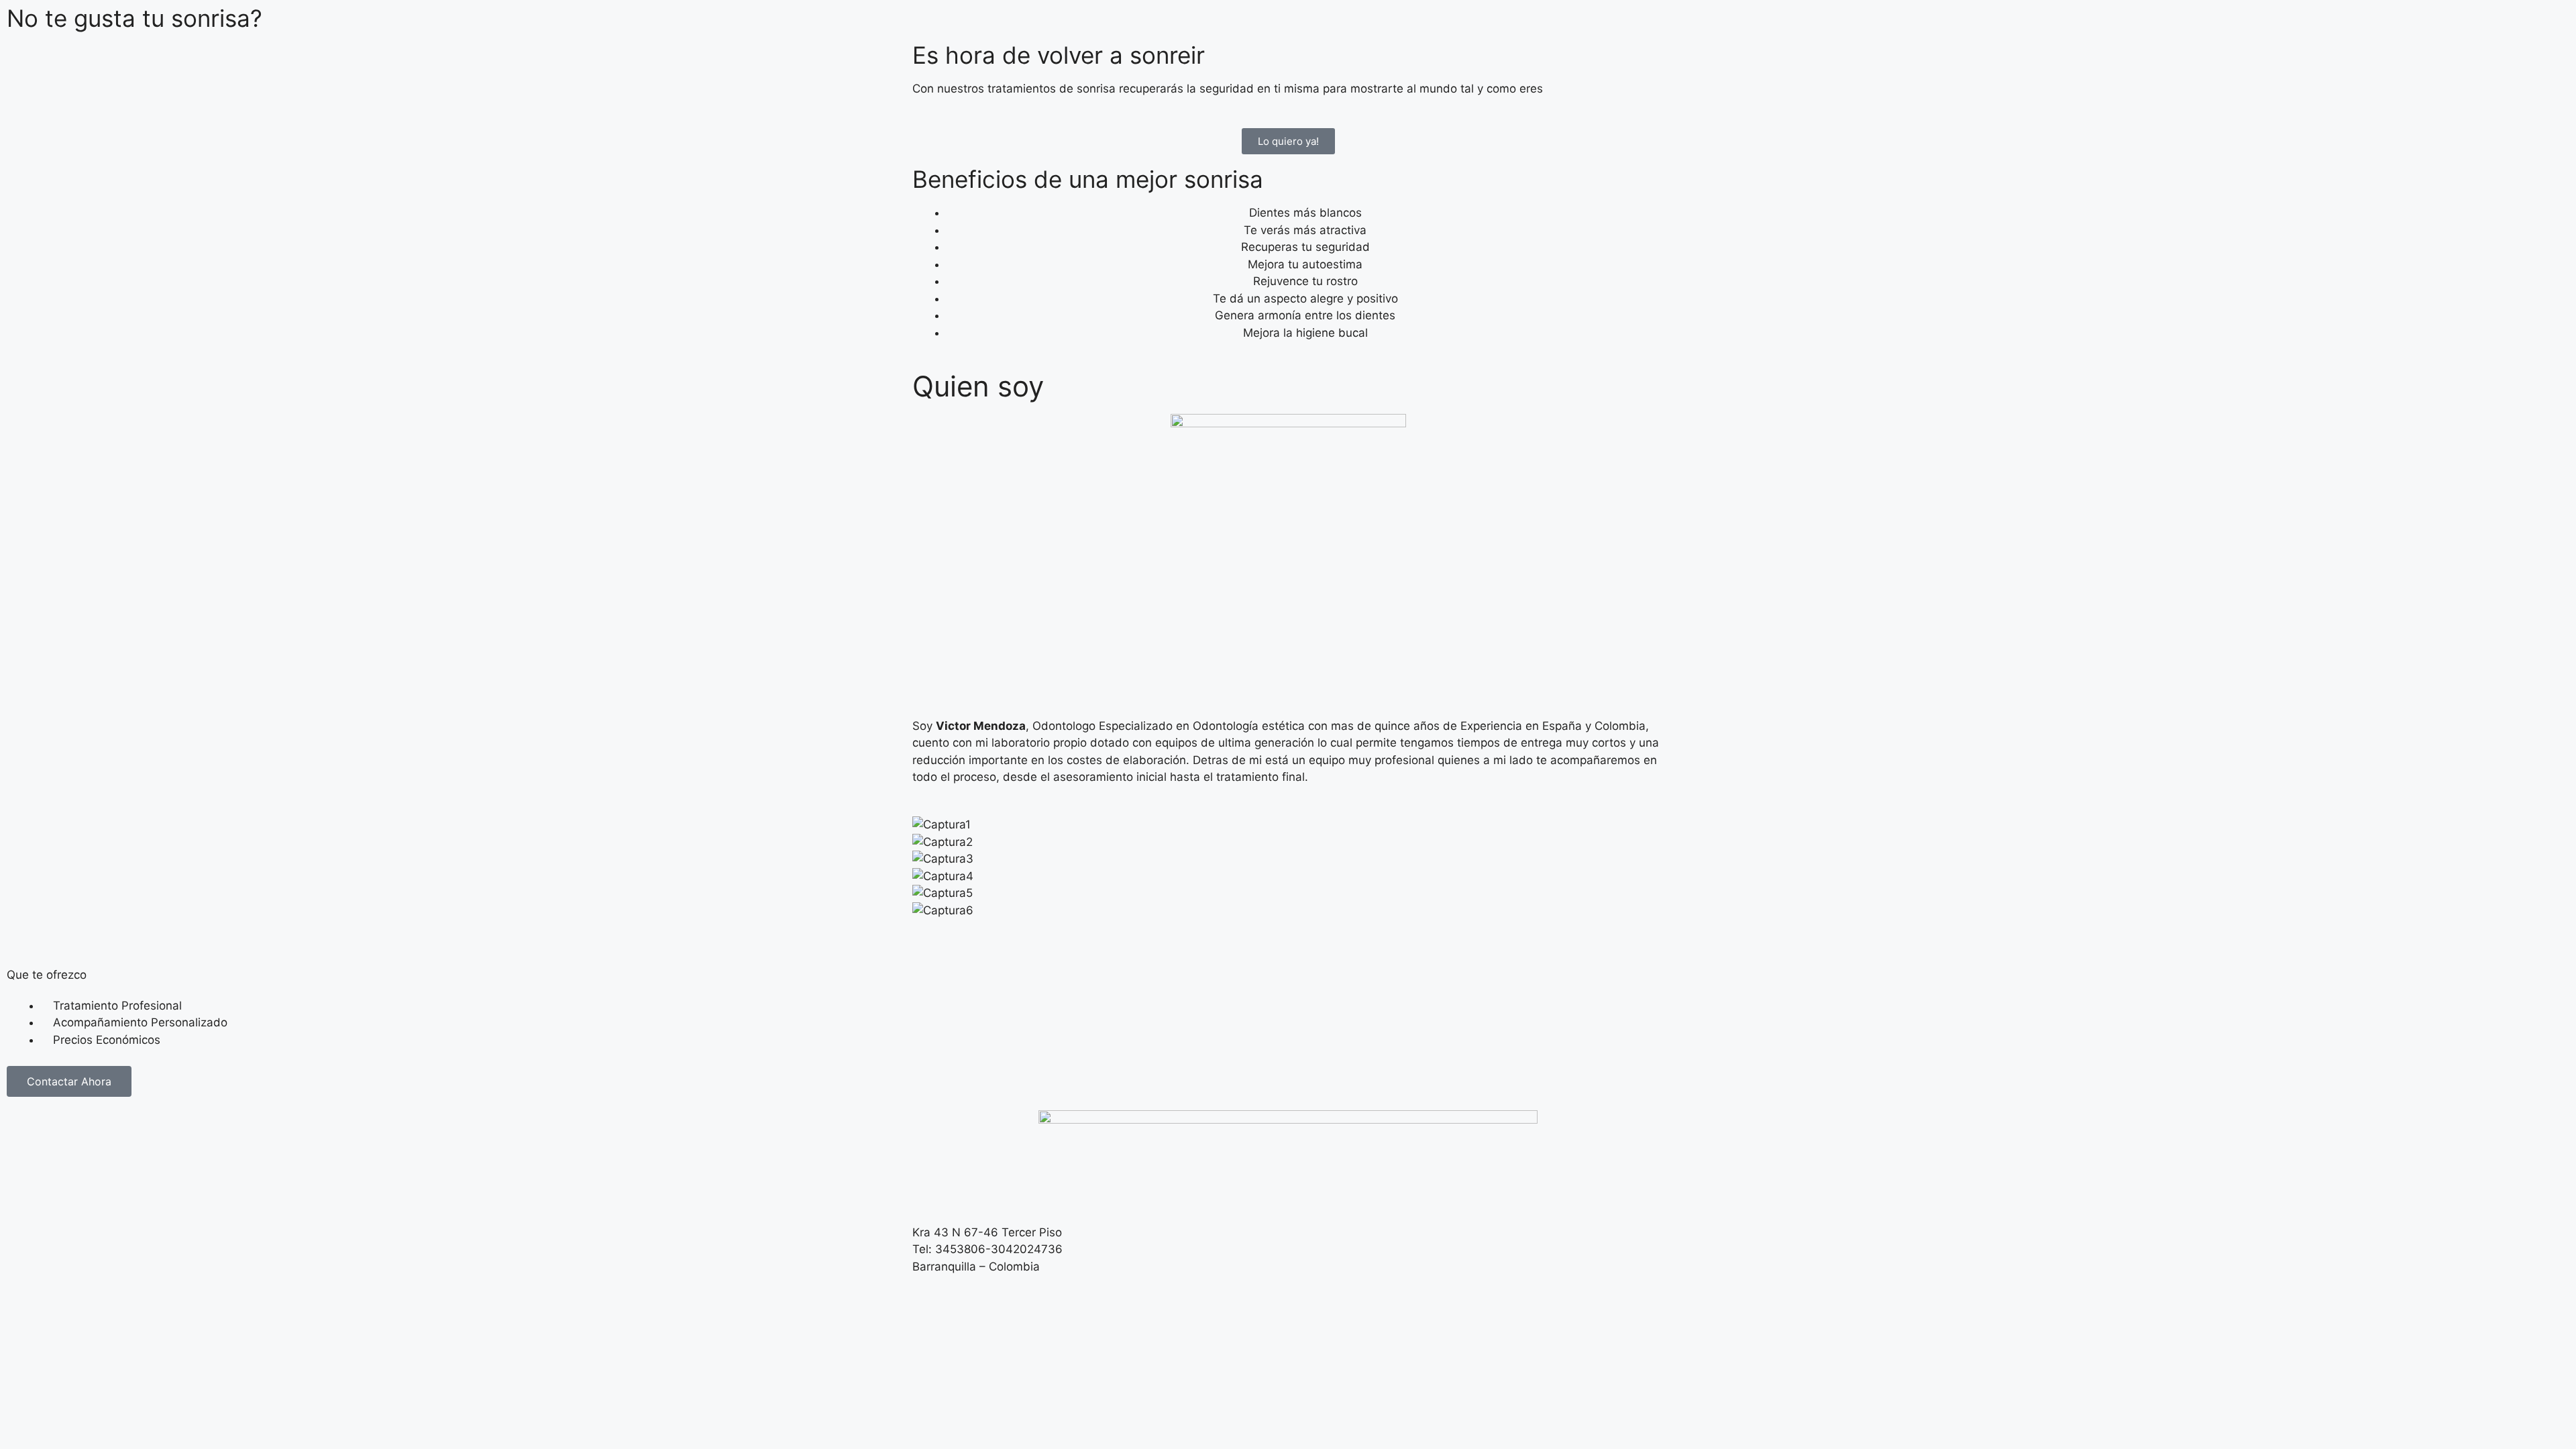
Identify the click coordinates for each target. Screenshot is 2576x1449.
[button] (1288, 928)
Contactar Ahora (69, 1081)
